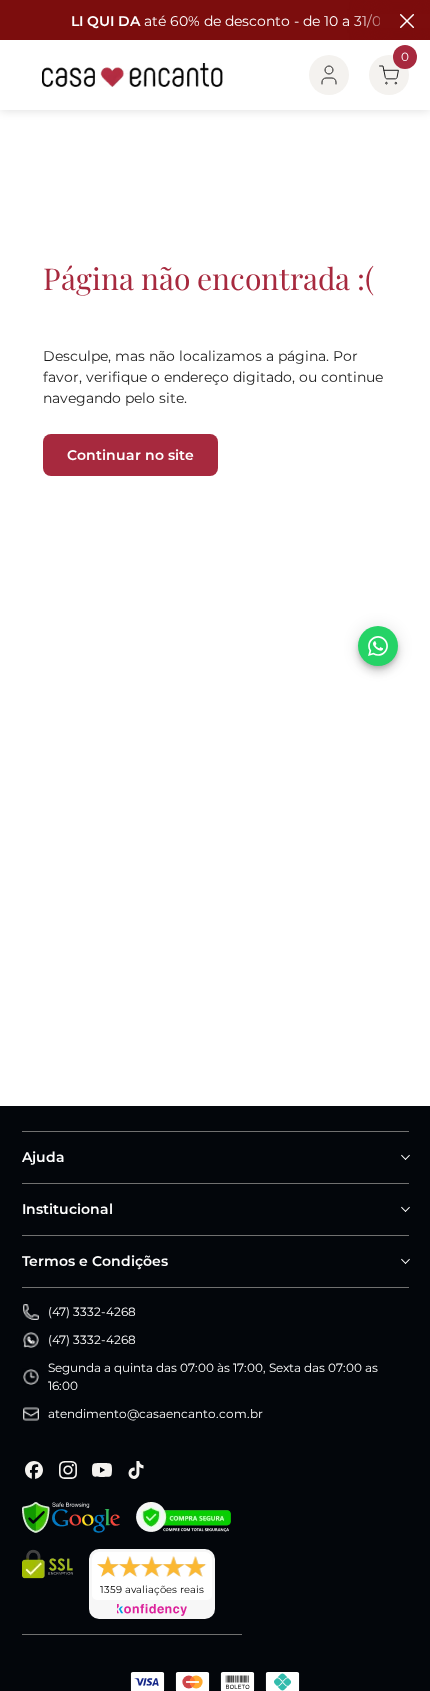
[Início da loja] (132, 75)
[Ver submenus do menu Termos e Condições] (404, 1261)
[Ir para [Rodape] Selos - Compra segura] (183, 1517)
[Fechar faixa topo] (405, 21)
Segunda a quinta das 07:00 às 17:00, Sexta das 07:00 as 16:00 (213, 1376)
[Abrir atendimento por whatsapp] (378, 646)
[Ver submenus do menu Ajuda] (404, 1157)
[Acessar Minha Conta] (329, 75)
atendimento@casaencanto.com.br (155, 1413)
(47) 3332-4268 (92, 1311)
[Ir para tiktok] (136, 1470)
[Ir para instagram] (68, 1470)
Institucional (67, 1209)
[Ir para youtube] (102, 1470)
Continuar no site (130, 455)
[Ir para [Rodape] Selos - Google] (71, 1517)
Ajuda (43, 1157)
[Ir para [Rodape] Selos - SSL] (47, 1584)
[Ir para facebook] (34, 1470)
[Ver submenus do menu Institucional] (404, 1209)
